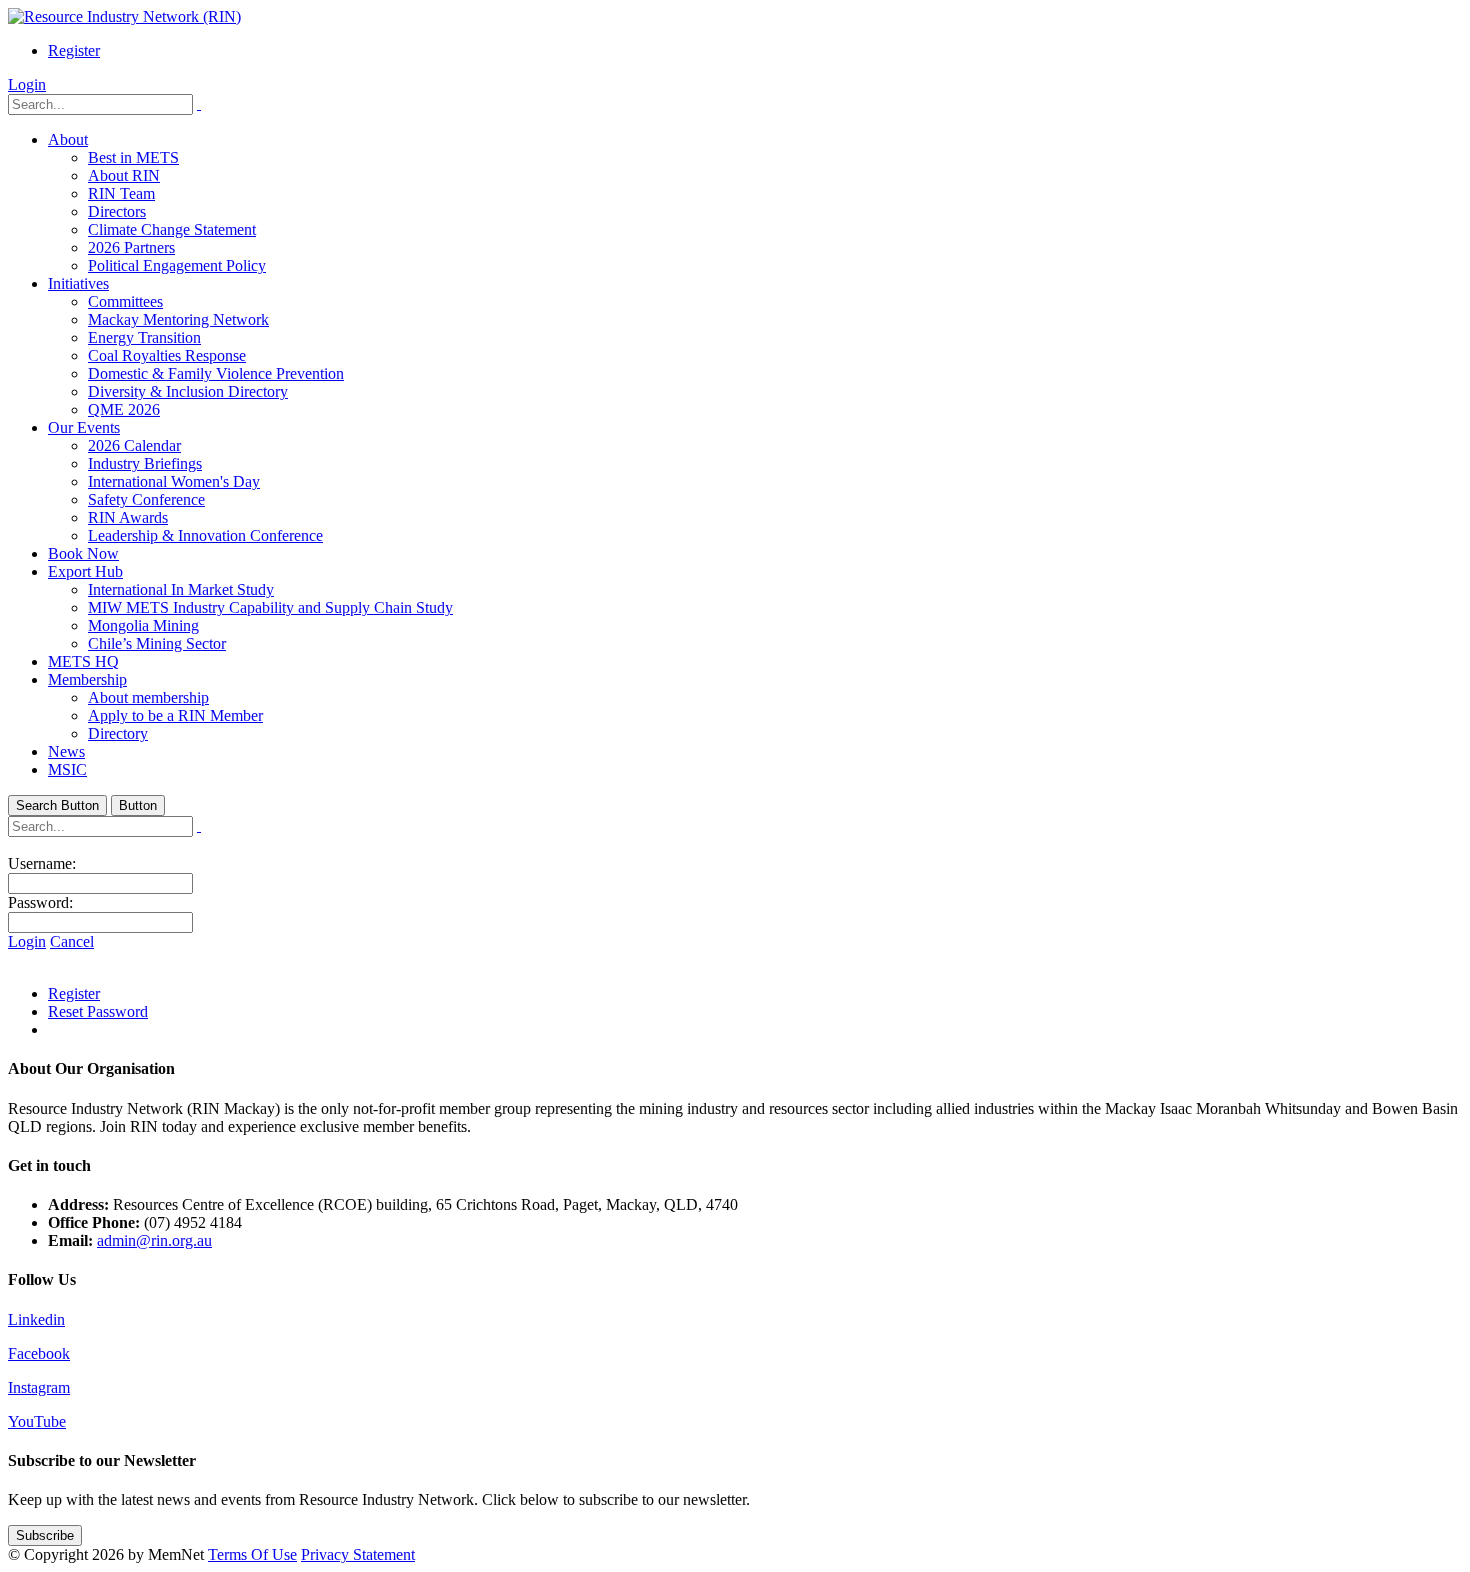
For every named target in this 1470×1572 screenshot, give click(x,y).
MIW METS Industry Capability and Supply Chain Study (270, 607)
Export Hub (85, 571)
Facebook (39, 1353)
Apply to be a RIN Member (175, 715)
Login (27, 84)
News (66, 751)
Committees (125, 301)
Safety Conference (146, 499)
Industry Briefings (145, 463)
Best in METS (133, 157)
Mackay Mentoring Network (178, 319)
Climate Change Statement (172, 229)
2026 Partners (131, 247)
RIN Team (121, 193)
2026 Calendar (134, 445)
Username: (42, 863)
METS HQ (83, 661)
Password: (40, 902)
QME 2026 (124, 409)
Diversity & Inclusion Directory (188, 391)
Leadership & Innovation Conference (205, 535)
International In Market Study (181, 589)
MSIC (67, 769)
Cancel (72, 941)
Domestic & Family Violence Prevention (216, 373)
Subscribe (45, 1535)
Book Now (83, 553)
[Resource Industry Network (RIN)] (124, 16)
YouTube (37, 1421)
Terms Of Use (252, 1554)
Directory (118, 733)
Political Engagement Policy (177, 265)
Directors (117, 211)
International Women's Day (174, 481)
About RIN (124, 175)
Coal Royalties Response (167, 355)
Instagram (39, 1387)
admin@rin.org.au (154, 1240)
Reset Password (98, 1011)
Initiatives (78, 283)
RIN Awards (128, 517)
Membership (87, 679)
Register (74, 50)
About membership (148, 697)
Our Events (84, 427)
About (68, 139)
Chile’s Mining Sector (157, 643)
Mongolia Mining (143, 625)
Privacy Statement (358, 1554)
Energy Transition (144, 337)
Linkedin (36, 1319)
